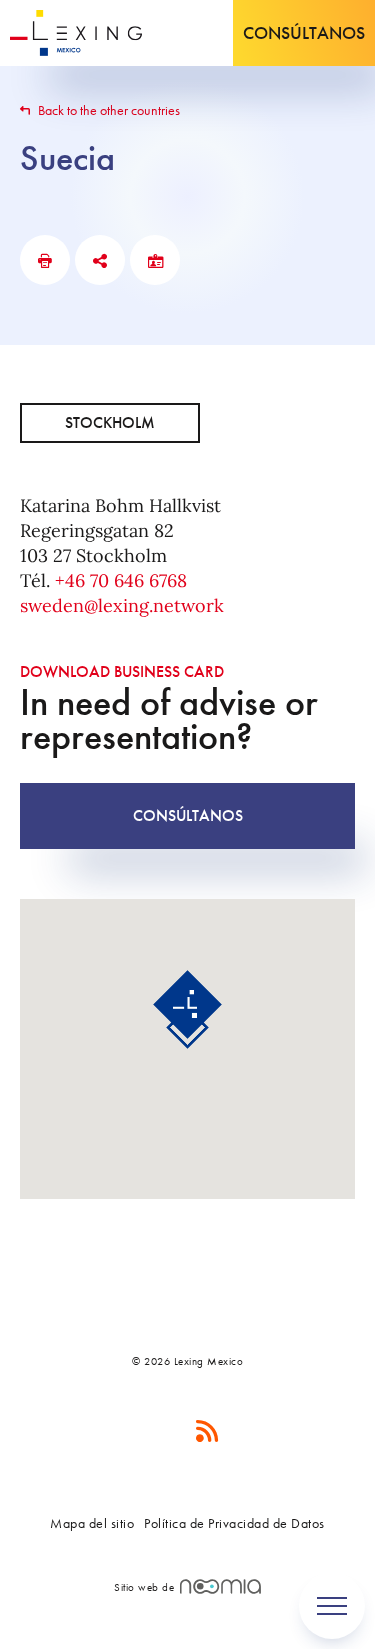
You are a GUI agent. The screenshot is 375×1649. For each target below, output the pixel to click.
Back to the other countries (107, 110)
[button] (187, 1009)
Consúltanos (304, 32)
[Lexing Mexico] (76, 33)
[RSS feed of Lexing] (207, 1432)
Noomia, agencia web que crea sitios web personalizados (220, 1586)
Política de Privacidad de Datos (234, 1523)
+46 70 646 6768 (121, 580)
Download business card (122, 671)
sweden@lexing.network (122, 605)
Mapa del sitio (92, 1523)
